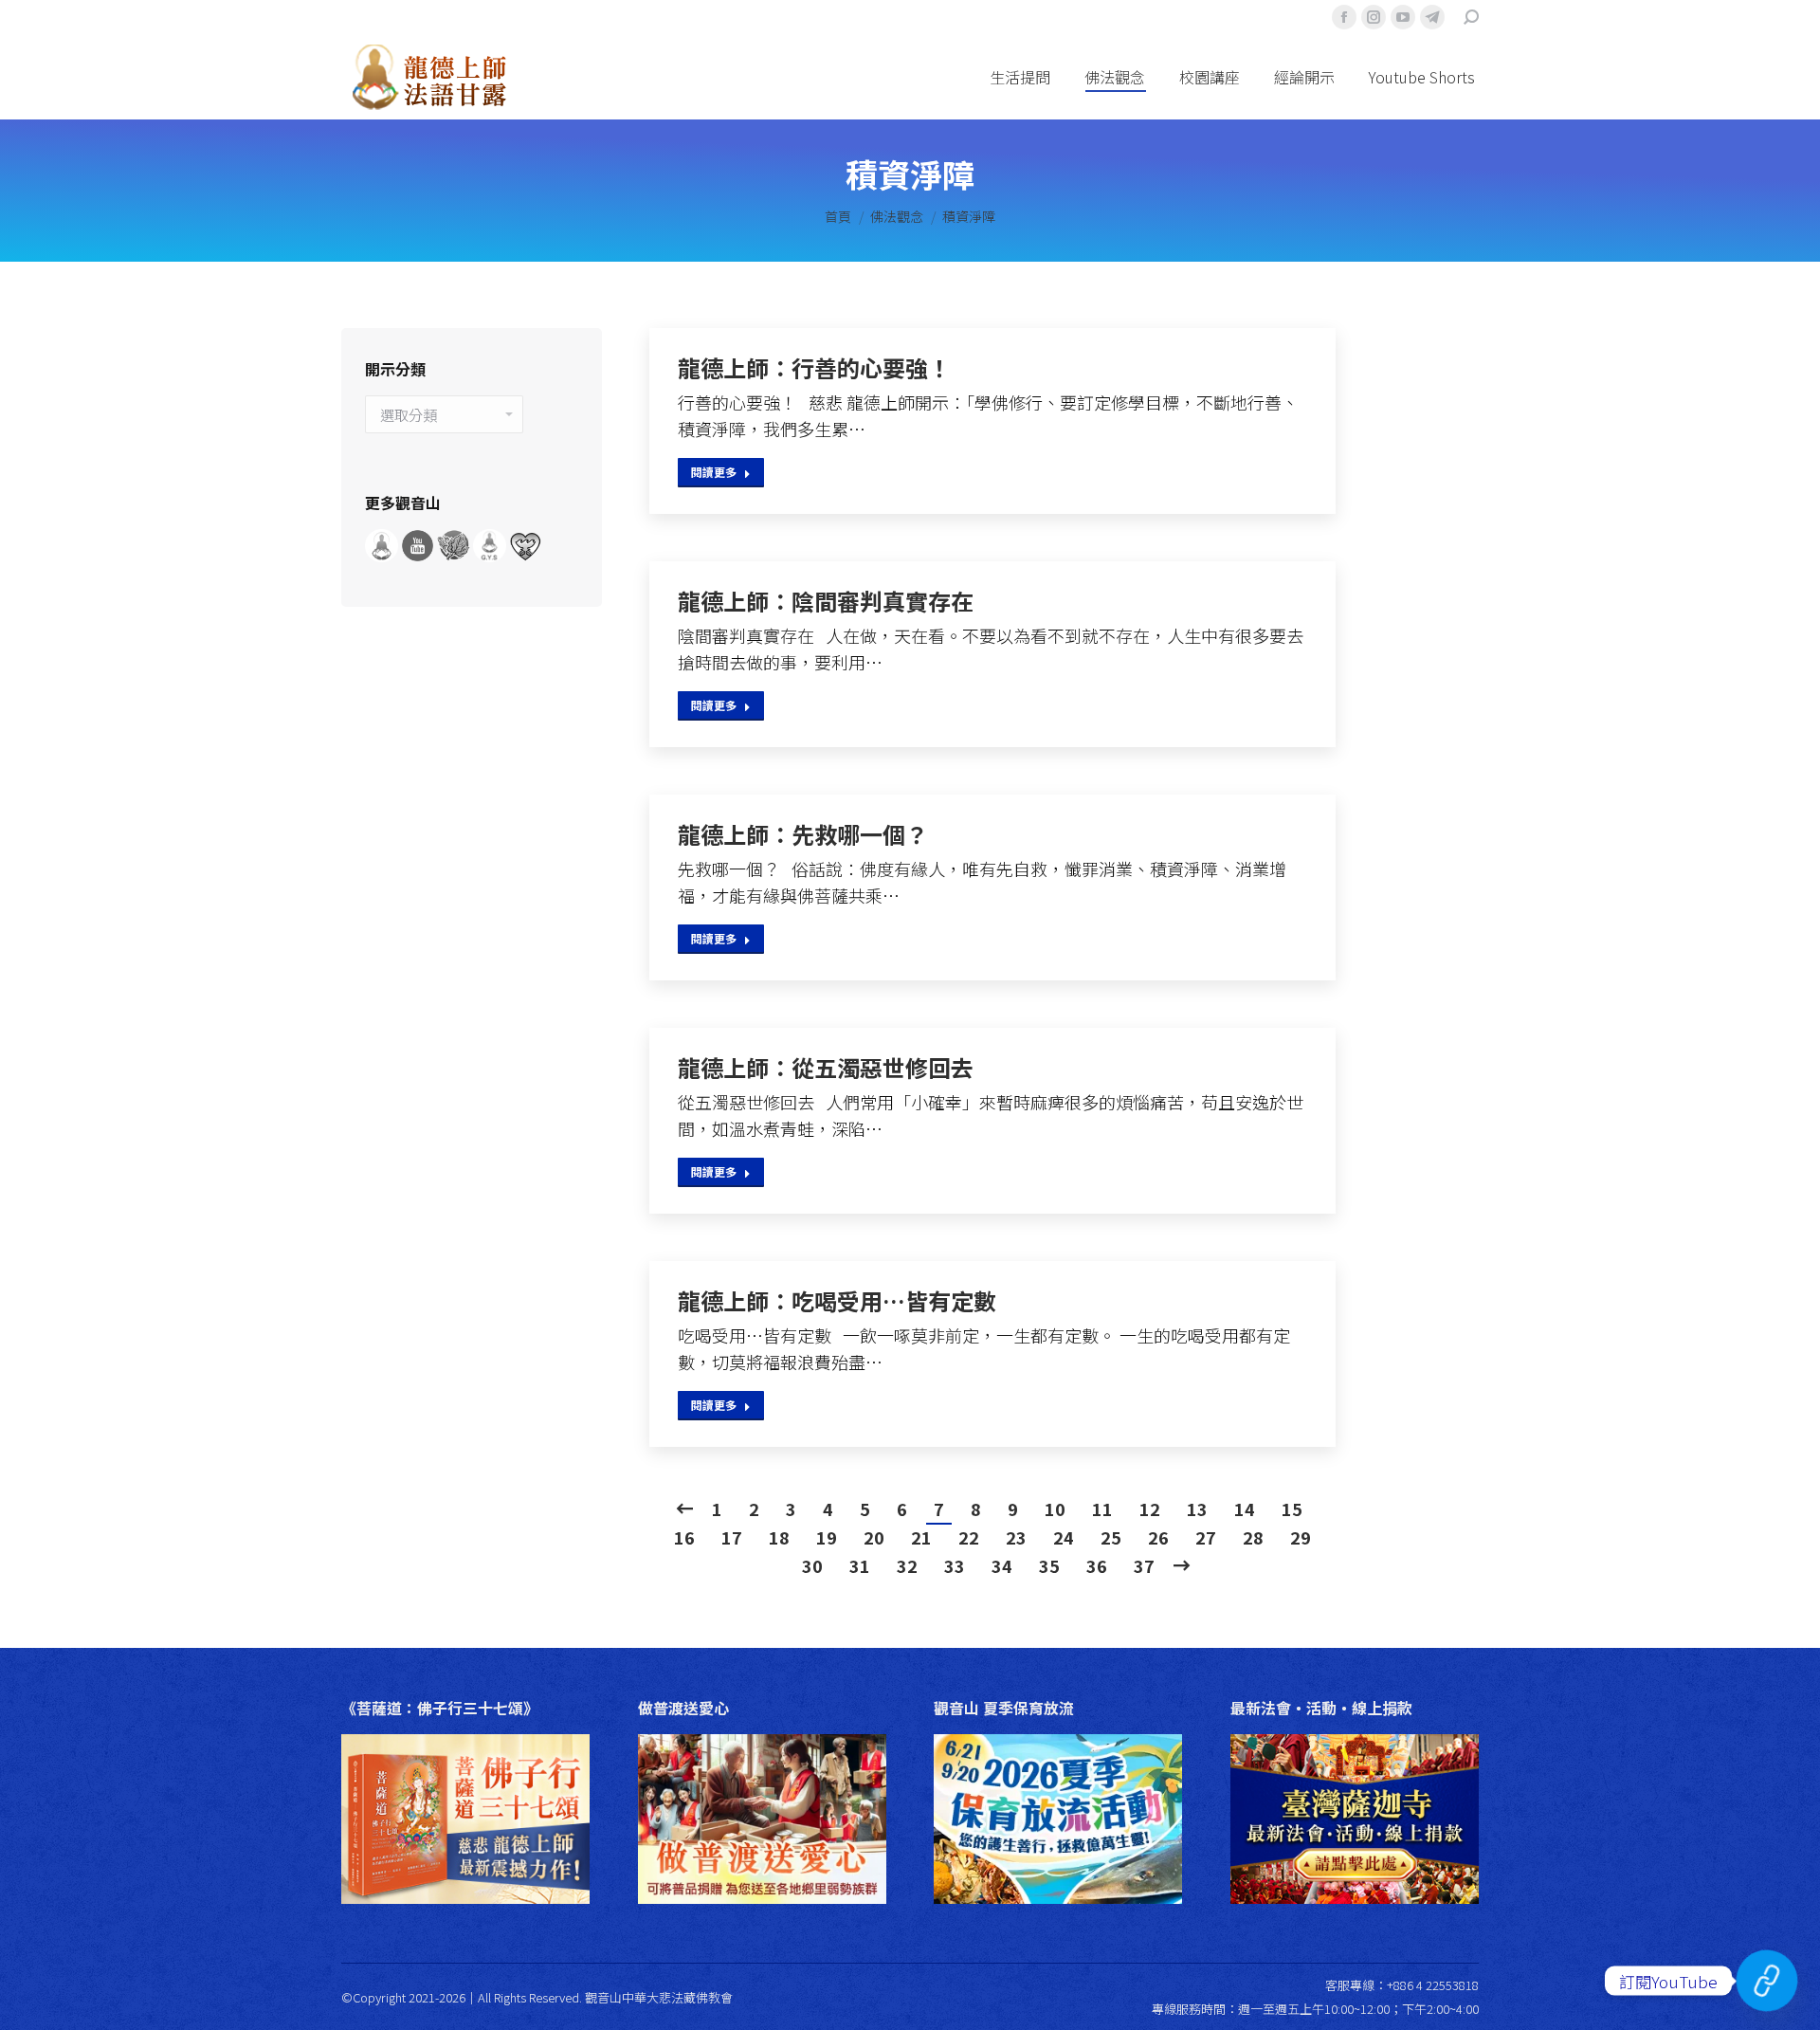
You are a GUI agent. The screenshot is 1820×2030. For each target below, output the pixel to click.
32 (907, 1565)
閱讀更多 (714, 472)
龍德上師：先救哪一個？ (803, 834)
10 (1055, 1509)
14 (1245, 1509)
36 (1097, 1565)
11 (1102, 1509)
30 (812, 1565)
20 (874, 1537)
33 (955, 1565)
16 (684, 1537)
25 (1111, 1537)
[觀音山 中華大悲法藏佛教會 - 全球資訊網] (383, 556)
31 (860, 1565)
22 (969, 1537)
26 (1158, 1537)
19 (827, 1537)
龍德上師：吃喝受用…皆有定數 (837, 1301)
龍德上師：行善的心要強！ (814, 368)
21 (921, 1537)
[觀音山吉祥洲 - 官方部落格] (491, 556)
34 (1002, 1565)
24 (1064, 1537)
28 (1253, 1537)
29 (1301, 1537)
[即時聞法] (1767, 1981)
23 (1016, 1537)
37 (1144, 1565)
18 (779, 1537)
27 (1206, 1537)
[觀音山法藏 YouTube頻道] (419, 556)
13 (1197, 1509)
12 (1150, 1509)
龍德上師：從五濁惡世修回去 (826, 1068)
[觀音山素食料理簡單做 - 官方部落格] (455, 556)
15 (1292, 1509)
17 (732, 1537)
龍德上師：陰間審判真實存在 (826, 601)
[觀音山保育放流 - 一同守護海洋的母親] (526, 556)
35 (1049, 1565)
